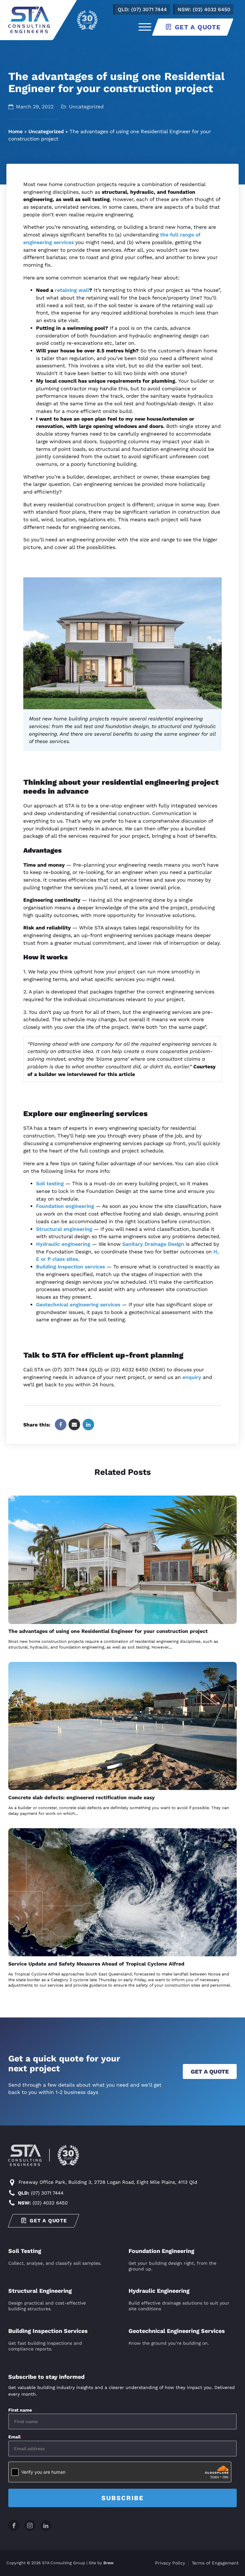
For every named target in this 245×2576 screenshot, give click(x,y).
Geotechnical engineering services (78, 1305)
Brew (108, 2563)
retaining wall (72, 290)
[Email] (74, 1425)
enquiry (192, 1377)
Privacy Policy (170, 2563)
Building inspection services (71, 1267)
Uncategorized (46, 131)
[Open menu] (145, 27)
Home (15, 131)
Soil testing (50, 1183)
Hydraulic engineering (63, 1244)
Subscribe (123, 2498)
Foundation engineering (65, 1206)
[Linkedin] (88, 1425)
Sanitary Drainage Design (153, 1244)
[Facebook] (61, 1425)
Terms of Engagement (215, 2563)
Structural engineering (64, 1229)
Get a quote (210, 2071)
